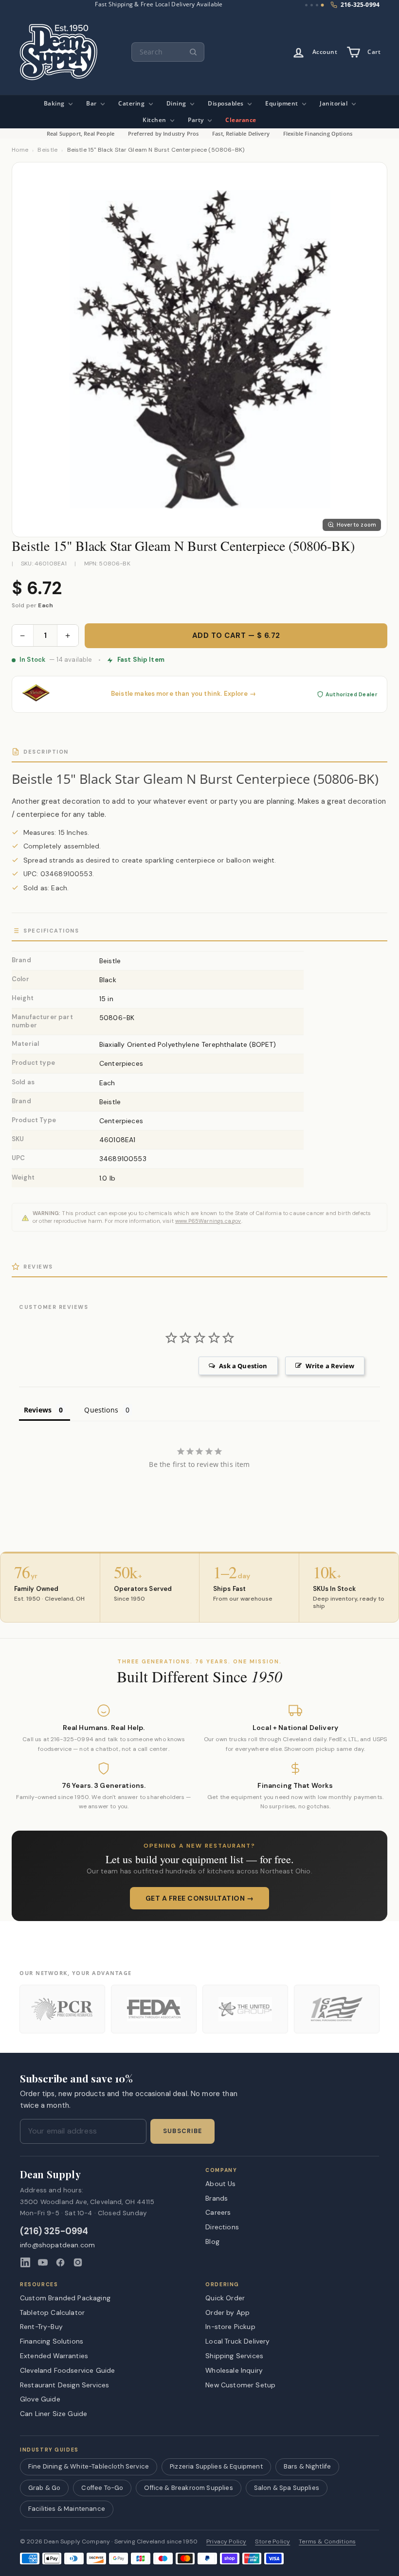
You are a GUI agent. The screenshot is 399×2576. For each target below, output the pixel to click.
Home (20, 150)
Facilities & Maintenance (67, 2509)
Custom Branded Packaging (65, 2298)
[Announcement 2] (312, 5)
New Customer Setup (240, 2385)
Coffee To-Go (102, 2488)
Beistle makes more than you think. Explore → (183, 694)
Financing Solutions (52, 2341)
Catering (132, 103)
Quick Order (225, 2298)
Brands (217, 2198)
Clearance (241, 120)
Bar (92, 103)
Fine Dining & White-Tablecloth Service (89, 2466)
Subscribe (182, 2131)
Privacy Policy (226, 2542)
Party (197, 120)
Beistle (47, 150)
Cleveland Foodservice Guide (67, 2370)
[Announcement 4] (323, 5)
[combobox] (168, 52)
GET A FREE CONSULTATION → (200, 1898)
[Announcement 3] (317, 5)
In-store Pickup (230, 2327)
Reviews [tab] (38, 1410)
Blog (212, 2241)
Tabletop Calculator (52, 2312)
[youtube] (43, 2262)
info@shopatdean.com (57, 2245)
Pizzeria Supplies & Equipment (216, 2466)
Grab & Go (44, 2488)
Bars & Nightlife (308, 2466)
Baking (55, 103)
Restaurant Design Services (64, 2385)
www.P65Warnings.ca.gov (208, 1221)
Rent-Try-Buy (41, 2327)
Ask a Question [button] (243, 1366)
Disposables (227, 103)
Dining (177, 103)
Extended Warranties (54, 2356)
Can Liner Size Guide (54, 2414)
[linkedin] (25, 2262)
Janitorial (335, 103)
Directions (222, 2227)
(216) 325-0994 (54, 2232)
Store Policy (272, 2542)
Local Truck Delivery (237, 2341)
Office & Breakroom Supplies (188, 2488)
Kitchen (155, 120)
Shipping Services (234, 2356)
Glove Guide (40, 2399)
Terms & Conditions (327, 2542)
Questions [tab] (101, 1410)
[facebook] (60, 2262)
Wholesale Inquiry (234, 2370)
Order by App (227, 2312)
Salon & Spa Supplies (287, 2488)
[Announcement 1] (306, 5)
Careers (218, 2212)
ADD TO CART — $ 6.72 (236, 635)
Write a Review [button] (330, 1366)
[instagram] (78, 2262)
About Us (220, 2184)
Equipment (282, 103)
